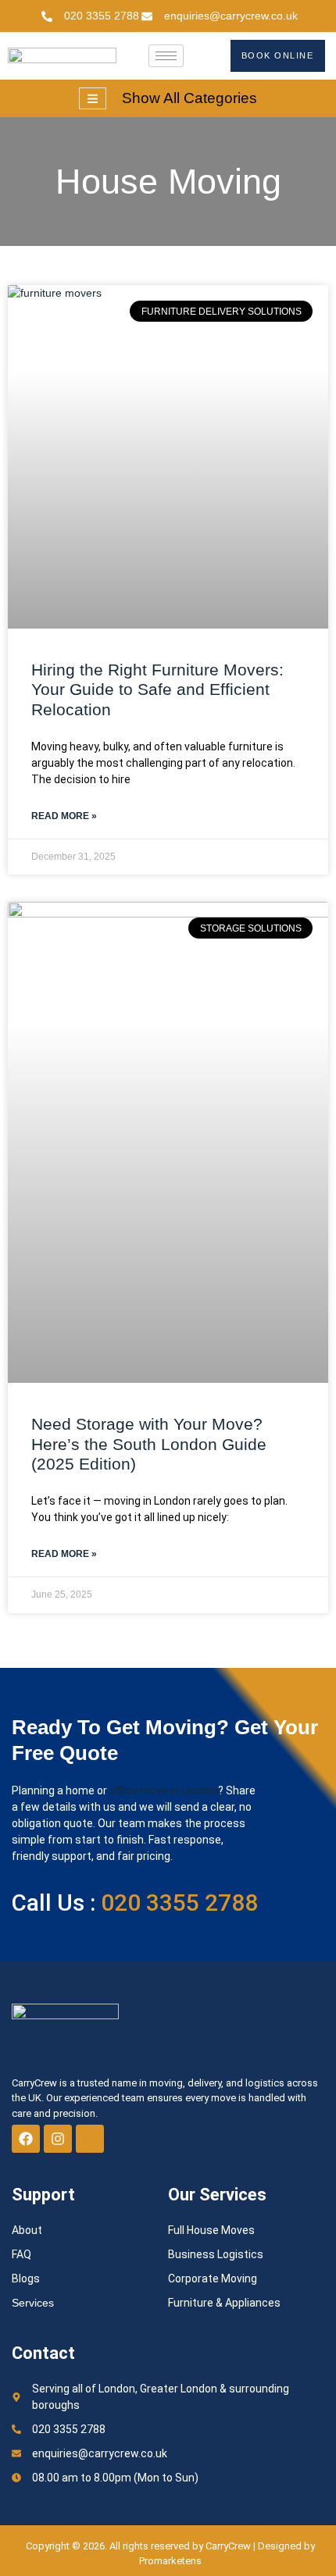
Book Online (278, 55)
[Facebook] (26, 2139)
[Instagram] (58, 2139)
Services (33, 2303)
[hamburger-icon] (166, 56)
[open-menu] (93, 98)
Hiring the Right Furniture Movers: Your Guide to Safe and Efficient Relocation (157, 689)
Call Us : (135, 1903)
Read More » (64, 816)
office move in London (164, 1790)
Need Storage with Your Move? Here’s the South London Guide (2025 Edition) (149, 1443)
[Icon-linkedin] (90, 2139)
